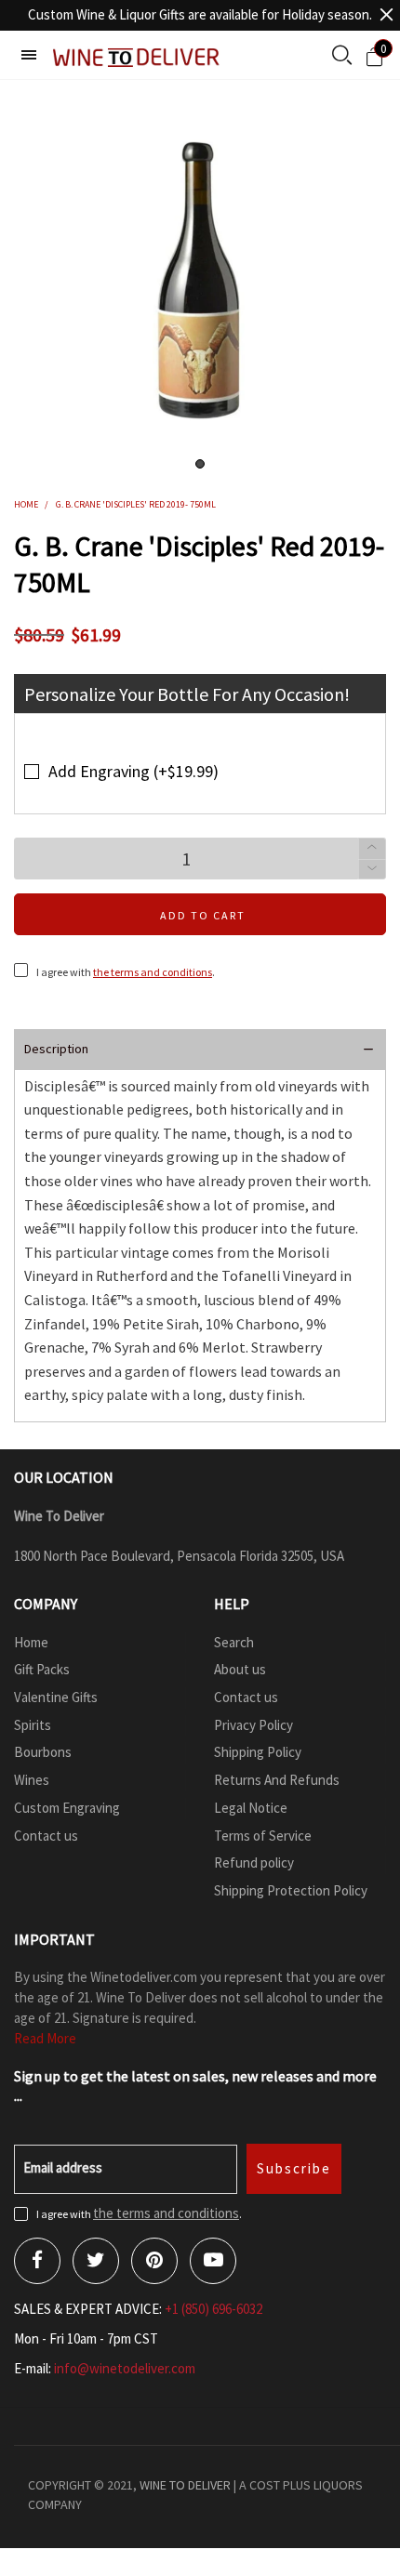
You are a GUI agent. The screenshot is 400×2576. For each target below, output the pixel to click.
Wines (32, 1780)
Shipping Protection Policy (291, 1890)
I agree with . (126, 972)
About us (240, 1669)
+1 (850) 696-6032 (213, 2309)
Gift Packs (42, 1669)
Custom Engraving (67, 1808)
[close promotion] (386, 15)
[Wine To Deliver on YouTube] (213, 2261)
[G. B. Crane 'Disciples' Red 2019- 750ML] (200, 280)
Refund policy (254, 1863)
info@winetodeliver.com (125, 2368)
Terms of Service (263, 1836)
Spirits (33, 1725)
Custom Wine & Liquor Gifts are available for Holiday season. (200, 14)
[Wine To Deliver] (137, 57)
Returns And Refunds (277, 1780)
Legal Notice (251, 1808)
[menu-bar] (29, 55)
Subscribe (294, 2168)
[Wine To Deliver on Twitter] (96, 2261)
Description (56, 1049)
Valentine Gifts (56, 1697)
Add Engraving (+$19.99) (133, 771)
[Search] (342, 57)
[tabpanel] (200, 280)
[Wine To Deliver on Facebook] (37, 2261)
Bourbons (43, 1752)
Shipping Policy (258, 1752)
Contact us (46, 1836)
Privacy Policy (253, 1725)
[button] (372, 870)
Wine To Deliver (185, 2485)
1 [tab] (200, 464)
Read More (45, 2038)
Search (234, 1642)
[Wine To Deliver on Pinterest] (154, 2261)
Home (31, 1642)
